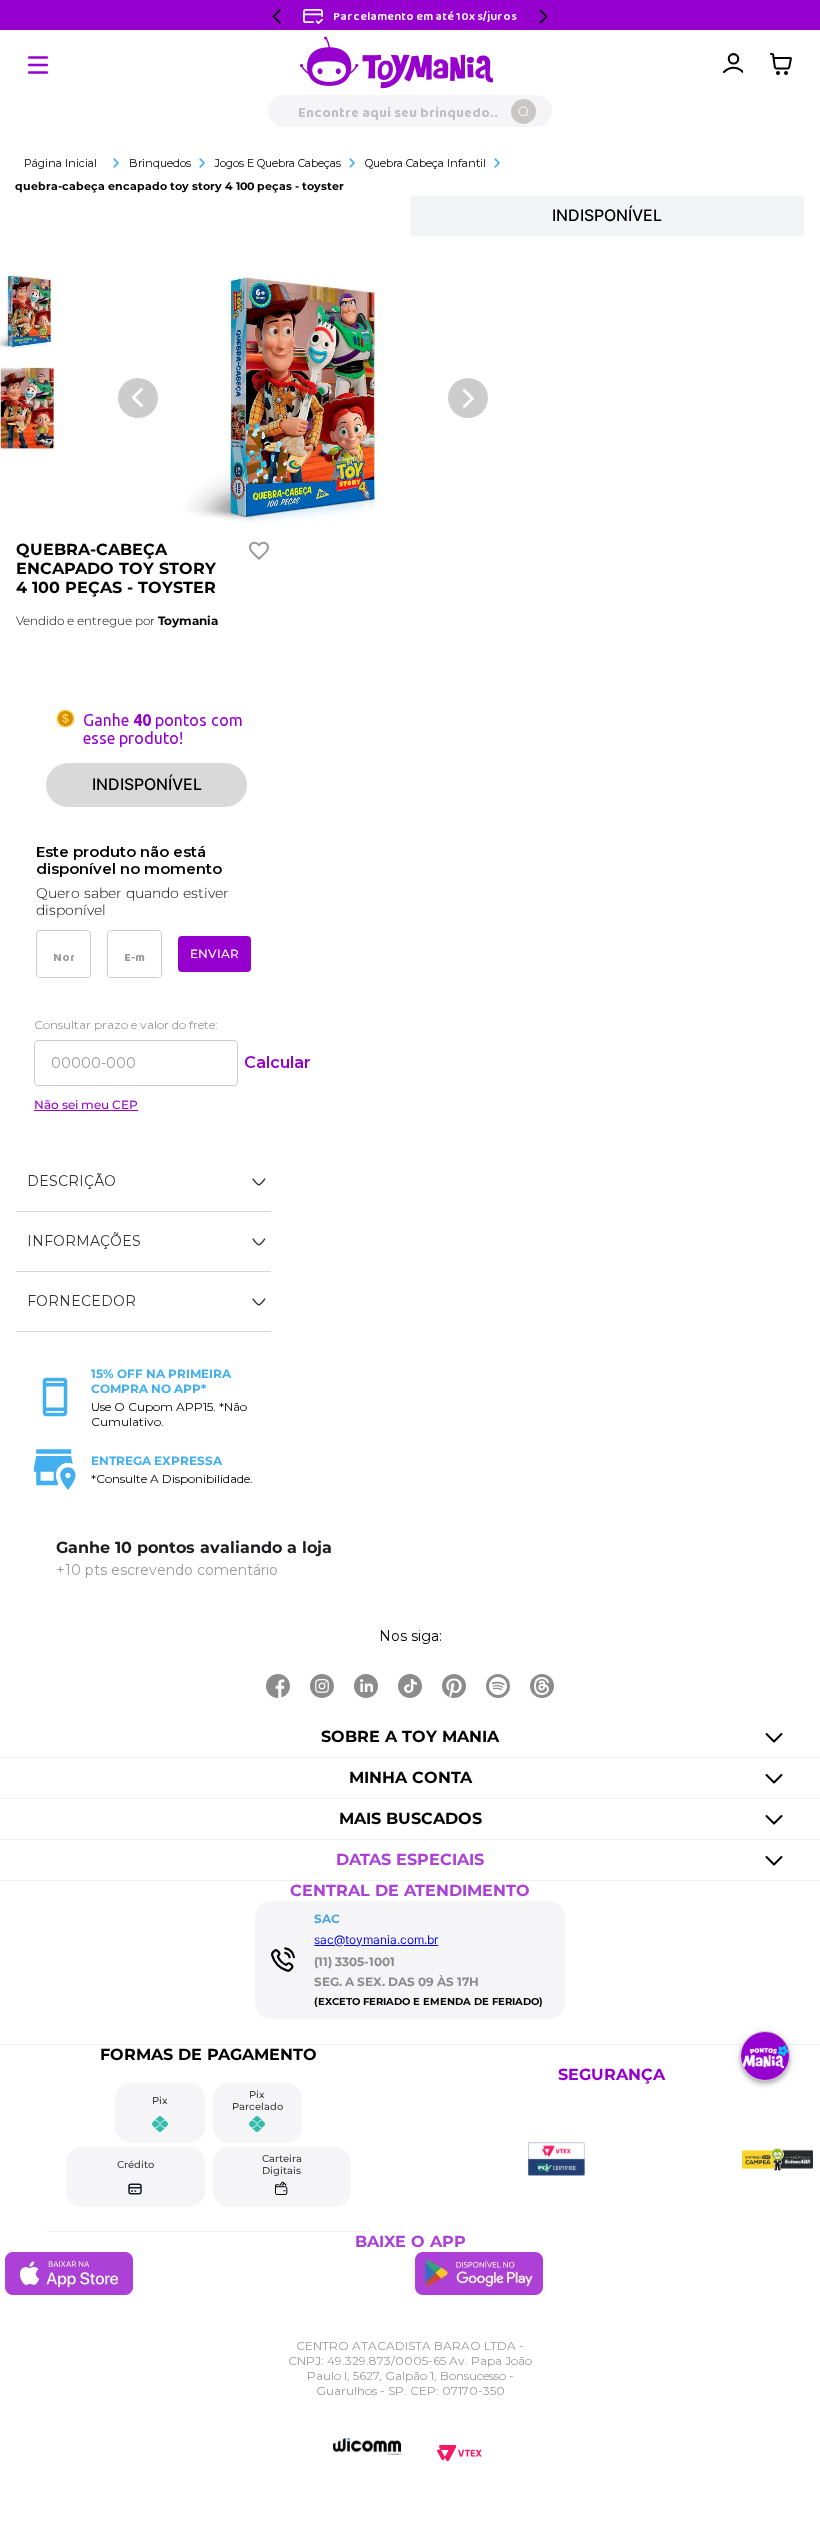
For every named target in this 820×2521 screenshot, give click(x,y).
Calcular (277, 1062)
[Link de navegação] (397, 64)
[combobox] (410, 111)
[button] (143, 1182)
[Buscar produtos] (523, 111)
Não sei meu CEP (86, 1105)
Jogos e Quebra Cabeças (278, 163)
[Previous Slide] (277, 16)
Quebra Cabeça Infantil (425, 163)
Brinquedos (160, 163)
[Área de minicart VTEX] (786, 64)
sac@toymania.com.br (376, 1939)
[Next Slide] (543, 16)
